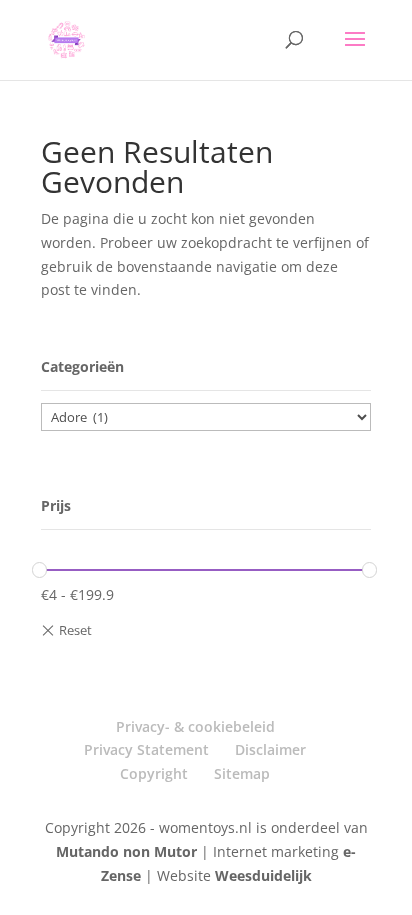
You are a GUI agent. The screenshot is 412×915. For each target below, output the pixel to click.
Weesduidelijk (263, 875)
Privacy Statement (146, 749)
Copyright (154, 773)
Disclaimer (270, 749)
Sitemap (242, 773)
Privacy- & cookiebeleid (195, 726)
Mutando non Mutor (128, 851)
